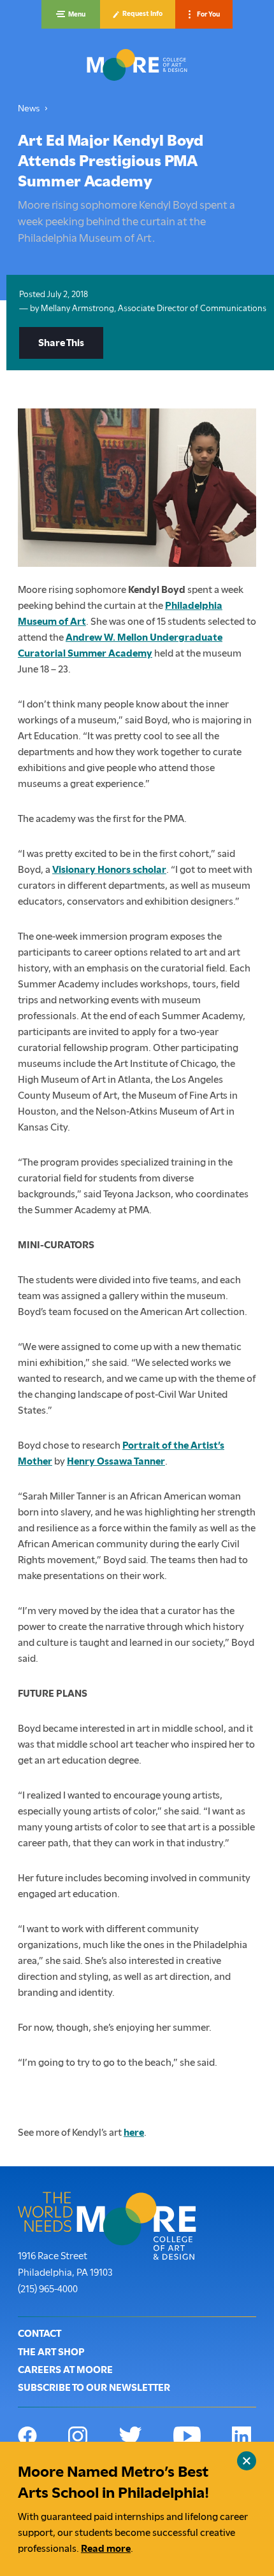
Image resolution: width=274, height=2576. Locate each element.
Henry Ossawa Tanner (116, 1461)
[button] (71, 14)
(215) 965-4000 (48, 2289)
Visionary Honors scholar (109, 870)
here (134, 2133)
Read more (106, 2549)
